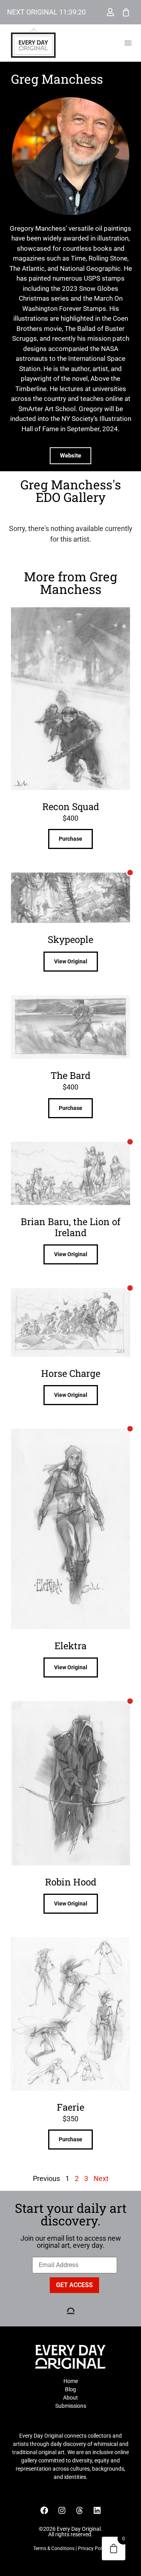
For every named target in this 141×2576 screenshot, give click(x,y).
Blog (70, 2389)
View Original (71, 961)
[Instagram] (62, 2510)
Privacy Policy (93, 2548)
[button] (128, 43)
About (70, 2398)
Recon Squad (71, 807)
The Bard (70, 1075)
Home (71, 2381)
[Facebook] (44, 2510)
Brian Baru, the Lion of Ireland (71, 1227)
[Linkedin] (97, 2510)
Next (101, 2178)
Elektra (70, 1646)
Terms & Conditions (54, 2548)
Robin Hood (71, 1882)
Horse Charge (71, 1373)
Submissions (71, 2406)
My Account (110, 12)
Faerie (70, 2107)
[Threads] (80, 2510)
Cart (126, 12)
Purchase (70, 839)
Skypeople (70, 939)
